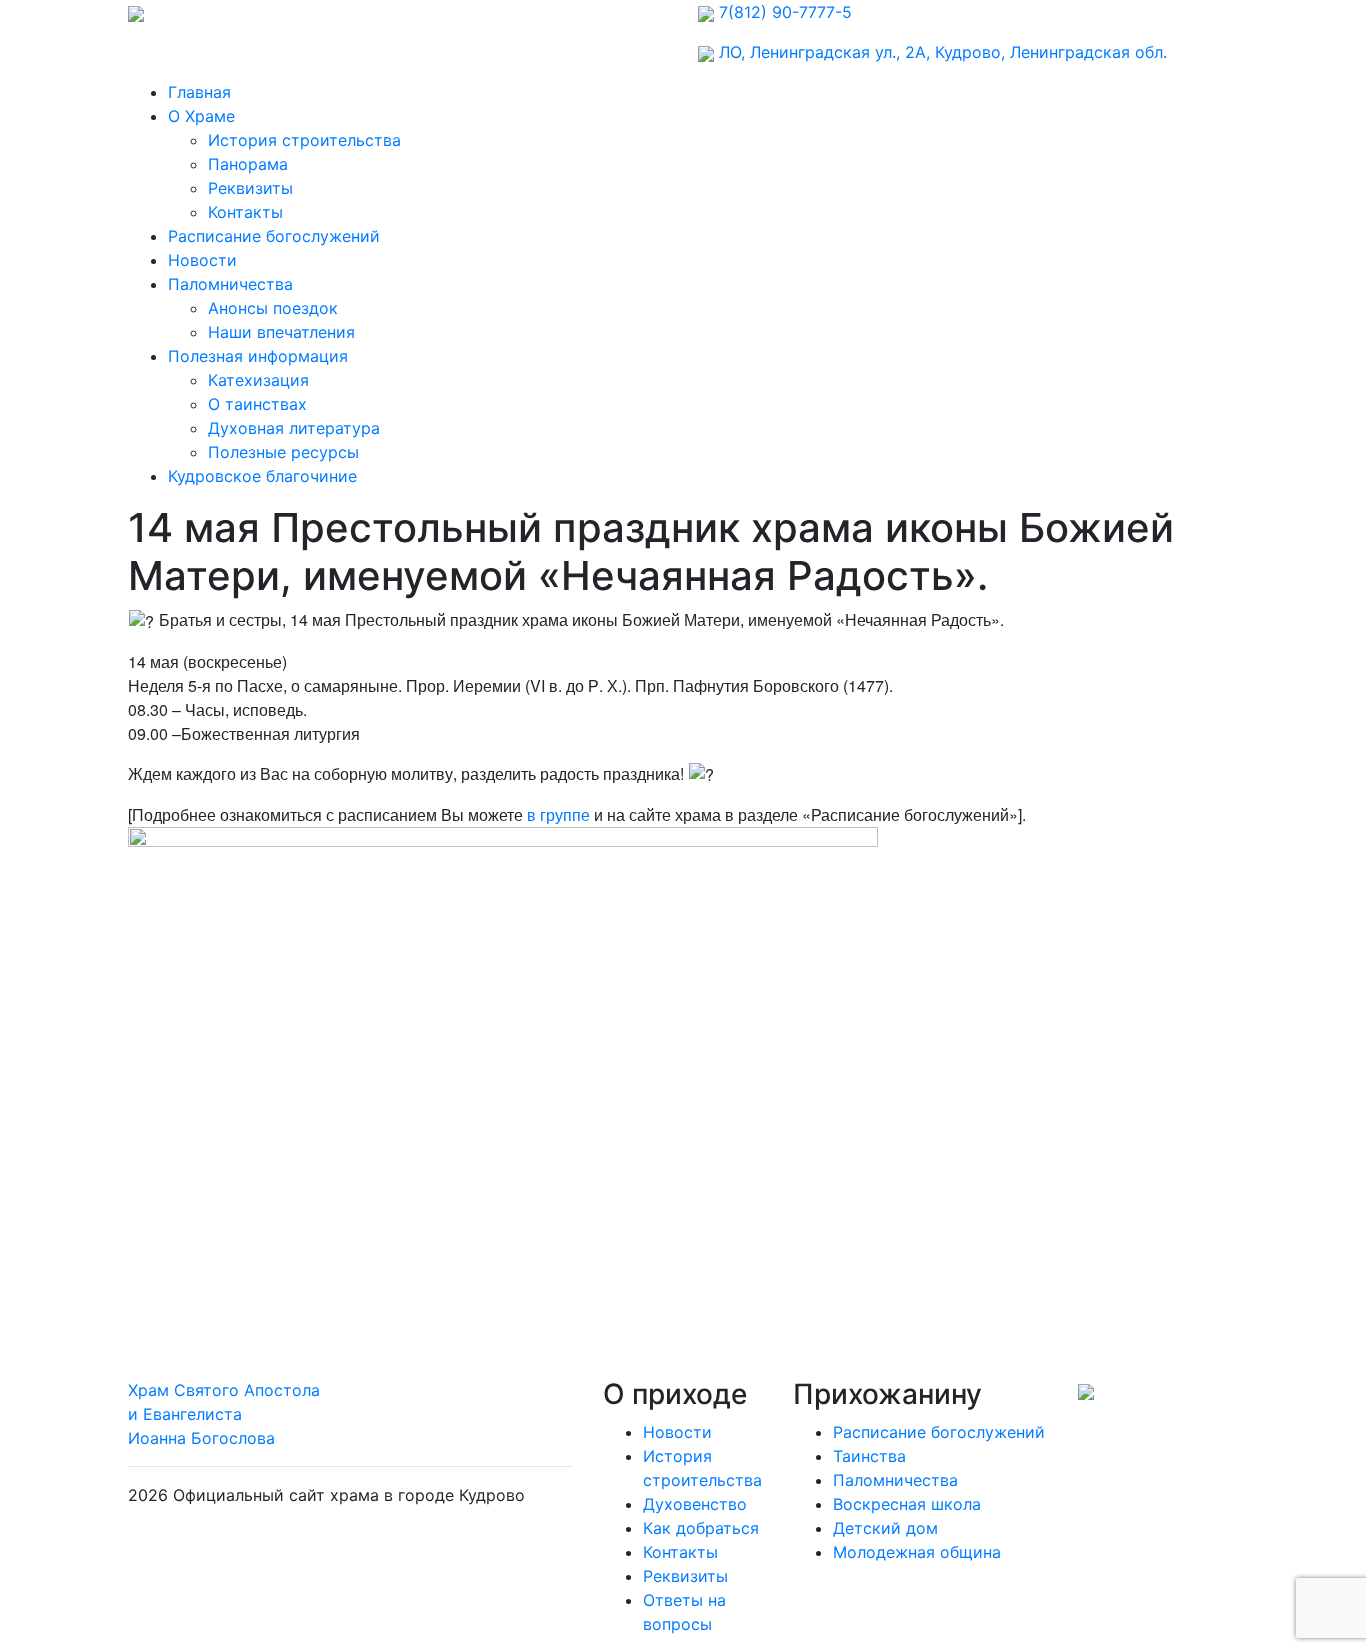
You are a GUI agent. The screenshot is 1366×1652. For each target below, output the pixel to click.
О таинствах (257, 404)
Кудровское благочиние (262, 476)
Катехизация (258, 380)
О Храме (201, 116)
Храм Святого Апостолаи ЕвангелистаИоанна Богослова (224, 1414)
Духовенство (695, 1504)
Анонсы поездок (273, 308)
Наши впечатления (281, 332)
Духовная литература (294, 428)
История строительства (304, 140)
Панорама (248, 164)
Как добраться (701, 1528)
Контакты (245, 212)
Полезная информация (258, 356)
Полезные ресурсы (283, 452)
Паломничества (230, 284)
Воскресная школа (907, 1504)
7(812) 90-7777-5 (785, 12)
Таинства (869, 1456)
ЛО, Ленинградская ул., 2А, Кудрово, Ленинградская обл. (943, 52)
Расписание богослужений (274, 236)
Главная (199, 92)
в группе (558, 814)
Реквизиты (250, 188)
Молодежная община (917, 1552)
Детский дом (885, 1528)
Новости (202, 260)
